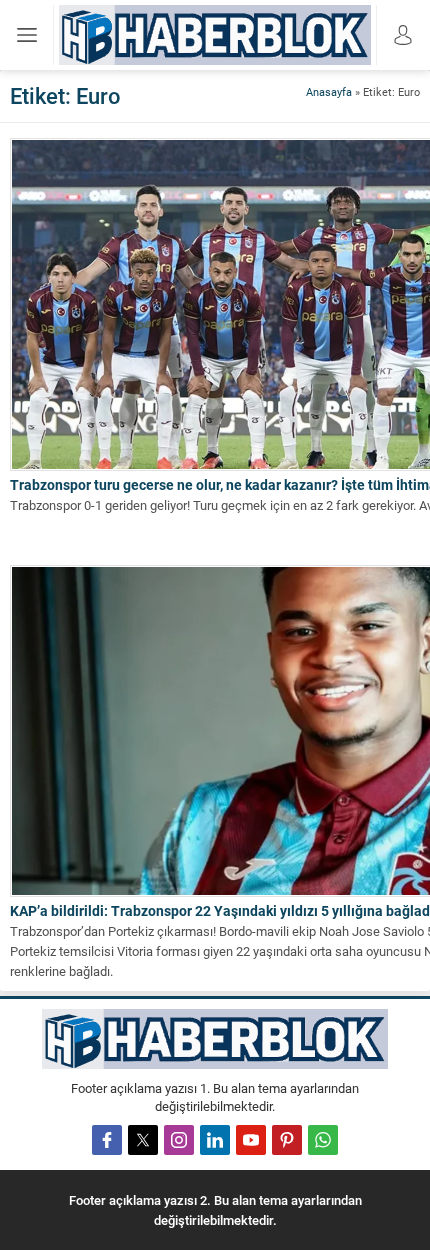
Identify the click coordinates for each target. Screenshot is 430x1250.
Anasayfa (329, 91)
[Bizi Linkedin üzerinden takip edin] (215, 1140)
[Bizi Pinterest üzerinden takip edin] (287, 1140)
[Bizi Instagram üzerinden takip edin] (179, 1140)
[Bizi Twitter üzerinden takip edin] (143, 1140)
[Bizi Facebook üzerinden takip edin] (107, 1140)
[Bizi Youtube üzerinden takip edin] (251, 1140)
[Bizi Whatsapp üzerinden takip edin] (323, 1140)
